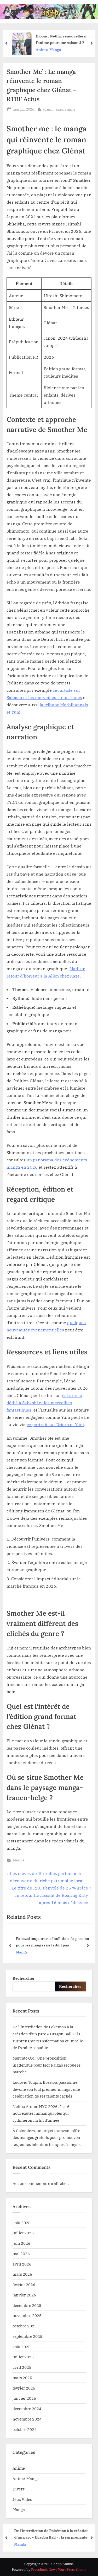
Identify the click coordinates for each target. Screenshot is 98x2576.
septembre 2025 (27, 2336)
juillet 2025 (23, 2357)
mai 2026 (21, 2254)
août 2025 (22, 2347)
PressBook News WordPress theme (59, 2570)
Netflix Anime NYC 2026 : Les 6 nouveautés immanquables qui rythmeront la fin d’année (41, 2113)
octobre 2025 (25, 2326)
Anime (19, 2468)
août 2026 (22, 2223)
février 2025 (24, 2388)
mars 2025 (22, 2378)
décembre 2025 (27, 2305)
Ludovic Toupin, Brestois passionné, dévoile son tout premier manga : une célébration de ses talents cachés (46, 2089)
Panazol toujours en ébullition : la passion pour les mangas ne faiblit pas (53, 1942)
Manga (19, 1860)
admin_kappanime (59, 109)
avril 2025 (22, 2367)
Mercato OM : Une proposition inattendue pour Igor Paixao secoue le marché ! (47, 2065)
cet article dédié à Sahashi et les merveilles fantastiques (44, 1403)
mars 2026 (22, 2274)
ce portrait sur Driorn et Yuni (55, 1425)
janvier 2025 (24, 2398)
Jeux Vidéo (22, 2499)
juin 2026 (21, 2243)
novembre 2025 (27, 2315)
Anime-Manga (48, 49)
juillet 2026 (23, 2233)
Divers (19, 2489)
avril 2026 (22, 2264)
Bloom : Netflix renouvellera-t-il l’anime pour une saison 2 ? (63, 39)
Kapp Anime (41, 8)
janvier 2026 (24, 2295)
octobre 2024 (25, 2429)
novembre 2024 (27, 2419)
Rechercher (24, 1978)
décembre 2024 (27, 2409)
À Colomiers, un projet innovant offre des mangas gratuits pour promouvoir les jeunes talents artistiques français (47, 2137)
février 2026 (24, 2284)
